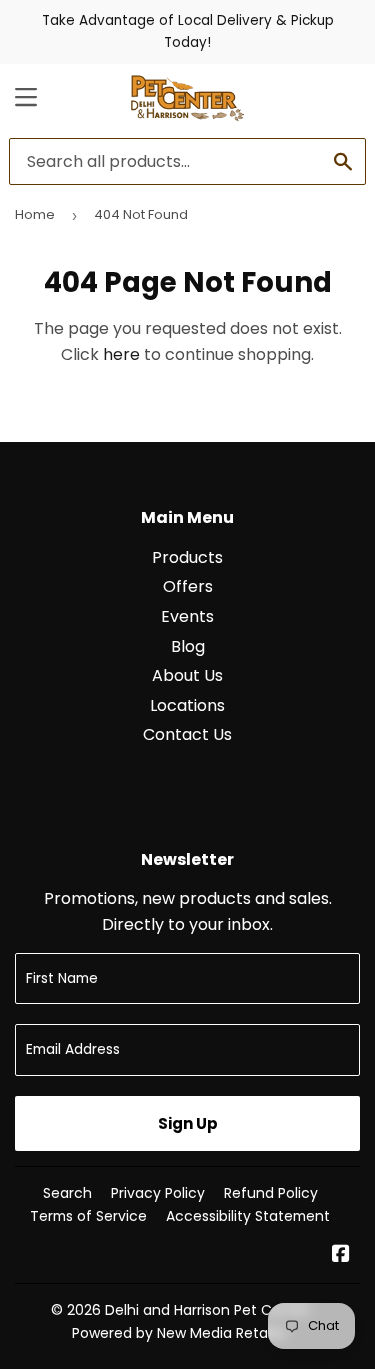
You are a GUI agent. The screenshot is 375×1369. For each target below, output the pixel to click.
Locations (187, 705)
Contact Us (187, 734)
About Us (187, 675)
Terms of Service (88, 1216)
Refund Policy (271, 1193)
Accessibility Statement (248, 1216)
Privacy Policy (158, 1193)
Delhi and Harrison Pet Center (207, 1310)
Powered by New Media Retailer (180, 1333)
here (121, 354)
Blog (188, 646)
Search (67, 1193)
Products (187, 557)
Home (35, 214)
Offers (188, 586)
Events (187, 616)
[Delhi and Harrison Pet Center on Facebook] (341, 1255)
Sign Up (188, 1123)
